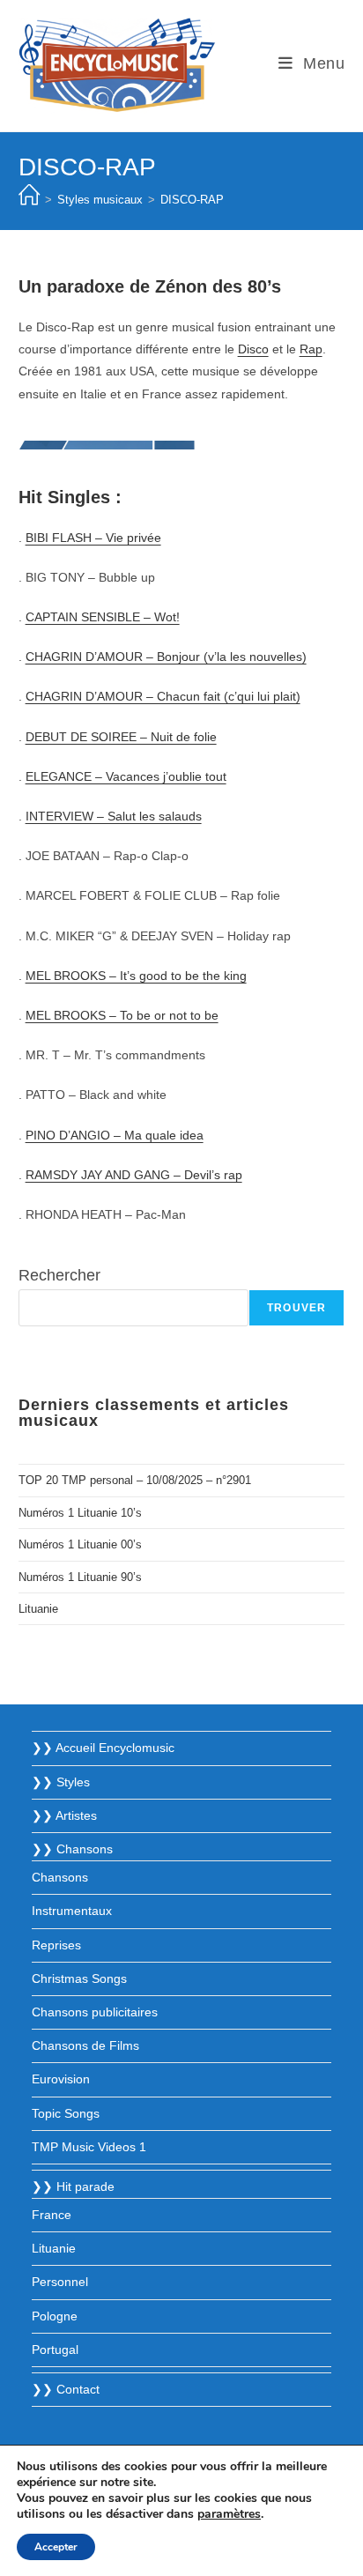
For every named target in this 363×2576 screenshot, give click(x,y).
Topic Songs (66, 2113)
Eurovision (61, 2079)
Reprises (56, 1945)
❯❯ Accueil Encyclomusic (103, 1748)
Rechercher (59, 1275)
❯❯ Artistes (64, 1815)
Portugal (55, 2350)
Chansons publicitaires (95, 2012)
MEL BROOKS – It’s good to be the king (136, 976)
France (52, 2215)
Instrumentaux (72, 1911)
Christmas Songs (79, 1978)
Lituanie (38, 1609)
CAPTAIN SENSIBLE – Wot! (103, 617)
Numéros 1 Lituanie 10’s (80, 1513)
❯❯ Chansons (72, 1849)
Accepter (56, 2547)
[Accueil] (29, 200)
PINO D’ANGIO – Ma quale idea (115, 1135)
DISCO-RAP (192, 200)
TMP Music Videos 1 (89, 2147)
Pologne (55, 2316)
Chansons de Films (85, 2045)
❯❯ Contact (66, 2389)
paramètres (229, 2514)
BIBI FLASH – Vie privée (93, 538)
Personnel (60, 2282)
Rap (311, 349)
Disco (253, 349)
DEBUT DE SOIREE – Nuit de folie (121, 737)
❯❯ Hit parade (73, 2186)
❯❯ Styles (61, 1782)
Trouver (296, 1308)
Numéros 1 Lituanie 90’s (80, 1577)
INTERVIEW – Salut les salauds (114, 816)
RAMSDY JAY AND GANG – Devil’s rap (134, 1175)
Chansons (60, 1877)
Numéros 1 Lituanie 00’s (80, 1544)
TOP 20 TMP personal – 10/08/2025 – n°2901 (135, 1480)
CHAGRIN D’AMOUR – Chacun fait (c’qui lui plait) (163, 696)
